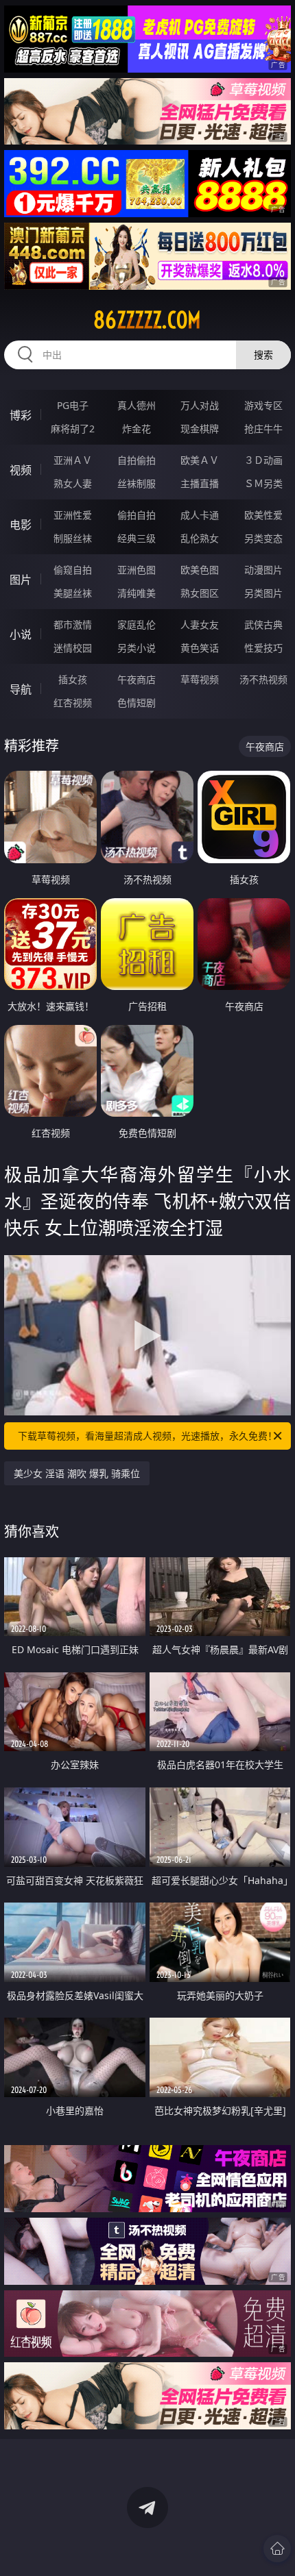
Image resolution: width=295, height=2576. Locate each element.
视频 (21, 470)
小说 (21, 634)
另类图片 (263, 593)
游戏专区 (263, 405)
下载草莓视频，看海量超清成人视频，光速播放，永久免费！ (147, 1436)
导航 (21, 689)
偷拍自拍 (137, 515)
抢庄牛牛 (263, 429)
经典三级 (137, 538)
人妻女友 (200, 624)
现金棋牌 (200, 429)
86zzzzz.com (147, 320)
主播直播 (200, 483)
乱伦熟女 (200, 538)
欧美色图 (200, 570)
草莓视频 (200, 679)
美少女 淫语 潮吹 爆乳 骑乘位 (77, 1473)
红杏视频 (73, 703)
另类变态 (263, 538)
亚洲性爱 (73, 515)
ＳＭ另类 (263, 483)
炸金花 (137, 429)
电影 (21, 525)
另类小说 (137, 648)
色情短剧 (137, 703)
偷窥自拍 (73, 570)
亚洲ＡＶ (73, 460)
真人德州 (137, 405)
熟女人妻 (73, 483)
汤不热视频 (263, 679)
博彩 (21, 415)
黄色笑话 (200, 648)
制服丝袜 (73, 538)
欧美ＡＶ (200, 460)
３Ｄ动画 (263, 460)
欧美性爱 (263, 515)
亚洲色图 (137, 570)
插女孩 (73, 679)
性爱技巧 (263, 648)
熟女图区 (200, 593)
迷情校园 (73, 648)
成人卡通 (200, 515)
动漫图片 (263, 570)
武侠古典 (263, 624)
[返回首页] (277, 2549)
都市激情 (73, 624)
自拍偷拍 (137, 460)
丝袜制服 (137, 483)
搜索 (263, 355)
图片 (21, 580)
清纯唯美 (137, 593)
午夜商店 (137, 679)
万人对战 (200, 405)
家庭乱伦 (137, 624)
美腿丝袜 (73, 593)
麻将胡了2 (73, 429)
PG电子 (73, 405)
